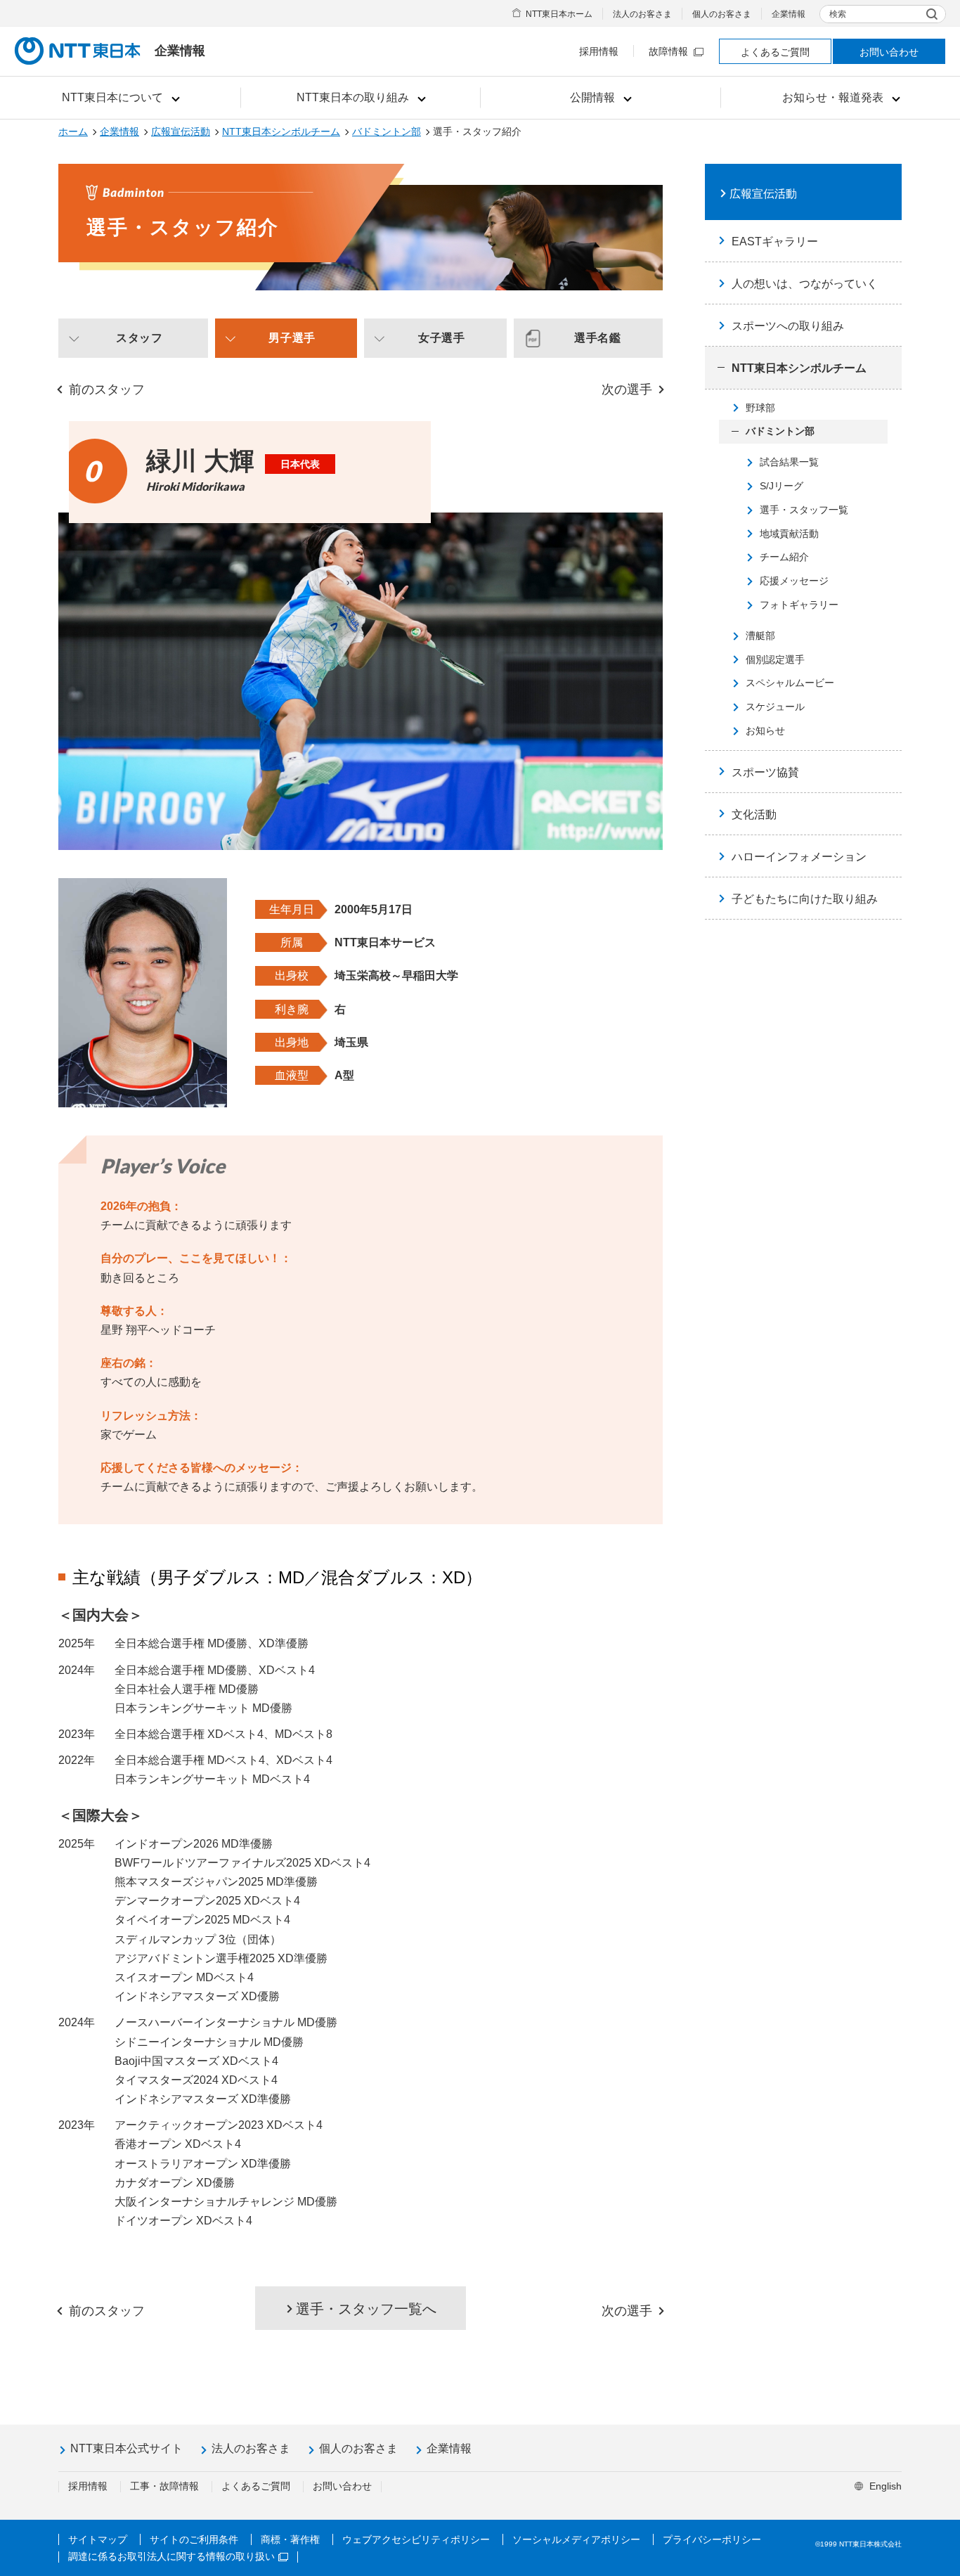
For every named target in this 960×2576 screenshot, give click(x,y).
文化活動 (754, 814)
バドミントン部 (387, 131)
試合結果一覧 (789, 462)
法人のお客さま (642, 14)
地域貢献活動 (789, 534)
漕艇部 (760, 636)
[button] (121, 98)
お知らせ (765, 730)
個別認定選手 (775, 659)
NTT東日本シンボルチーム (281, 131)
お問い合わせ (889, 52)
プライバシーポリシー (712, 2539)
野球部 (760, 408)
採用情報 (599, 51)
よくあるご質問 (775, 52)
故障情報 (668, 51)
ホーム (73, 131)
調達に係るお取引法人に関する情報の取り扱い (171, 2556)
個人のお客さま (722, 14)
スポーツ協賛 (765, 772)
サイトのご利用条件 (194, 2539)
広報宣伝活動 (181, 131)
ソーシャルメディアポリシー (576, 2539)
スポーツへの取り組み (788, 326)
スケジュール (775, 707)
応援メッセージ (794, 581)
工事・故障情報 (164, 2486)
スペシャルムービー (790, 683)
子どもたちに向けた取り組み (805, 899)
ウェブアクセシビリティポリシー (416, 2539)
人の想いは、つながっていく (805, 284)
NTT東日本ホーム (559, 14)
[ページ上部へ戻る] (922, 2402)
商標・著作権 (290, 2539)
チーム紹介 (784, 557)
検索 (838, 14)
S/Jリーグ (781, 486)
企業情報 (789, 14)
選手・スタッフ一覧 (804, 510)
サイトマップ (98, 2539)
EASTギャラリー (775, 241)
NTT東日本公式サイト (127, 2448)
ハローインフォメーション (799, 857)
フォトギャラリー (799, 605)
